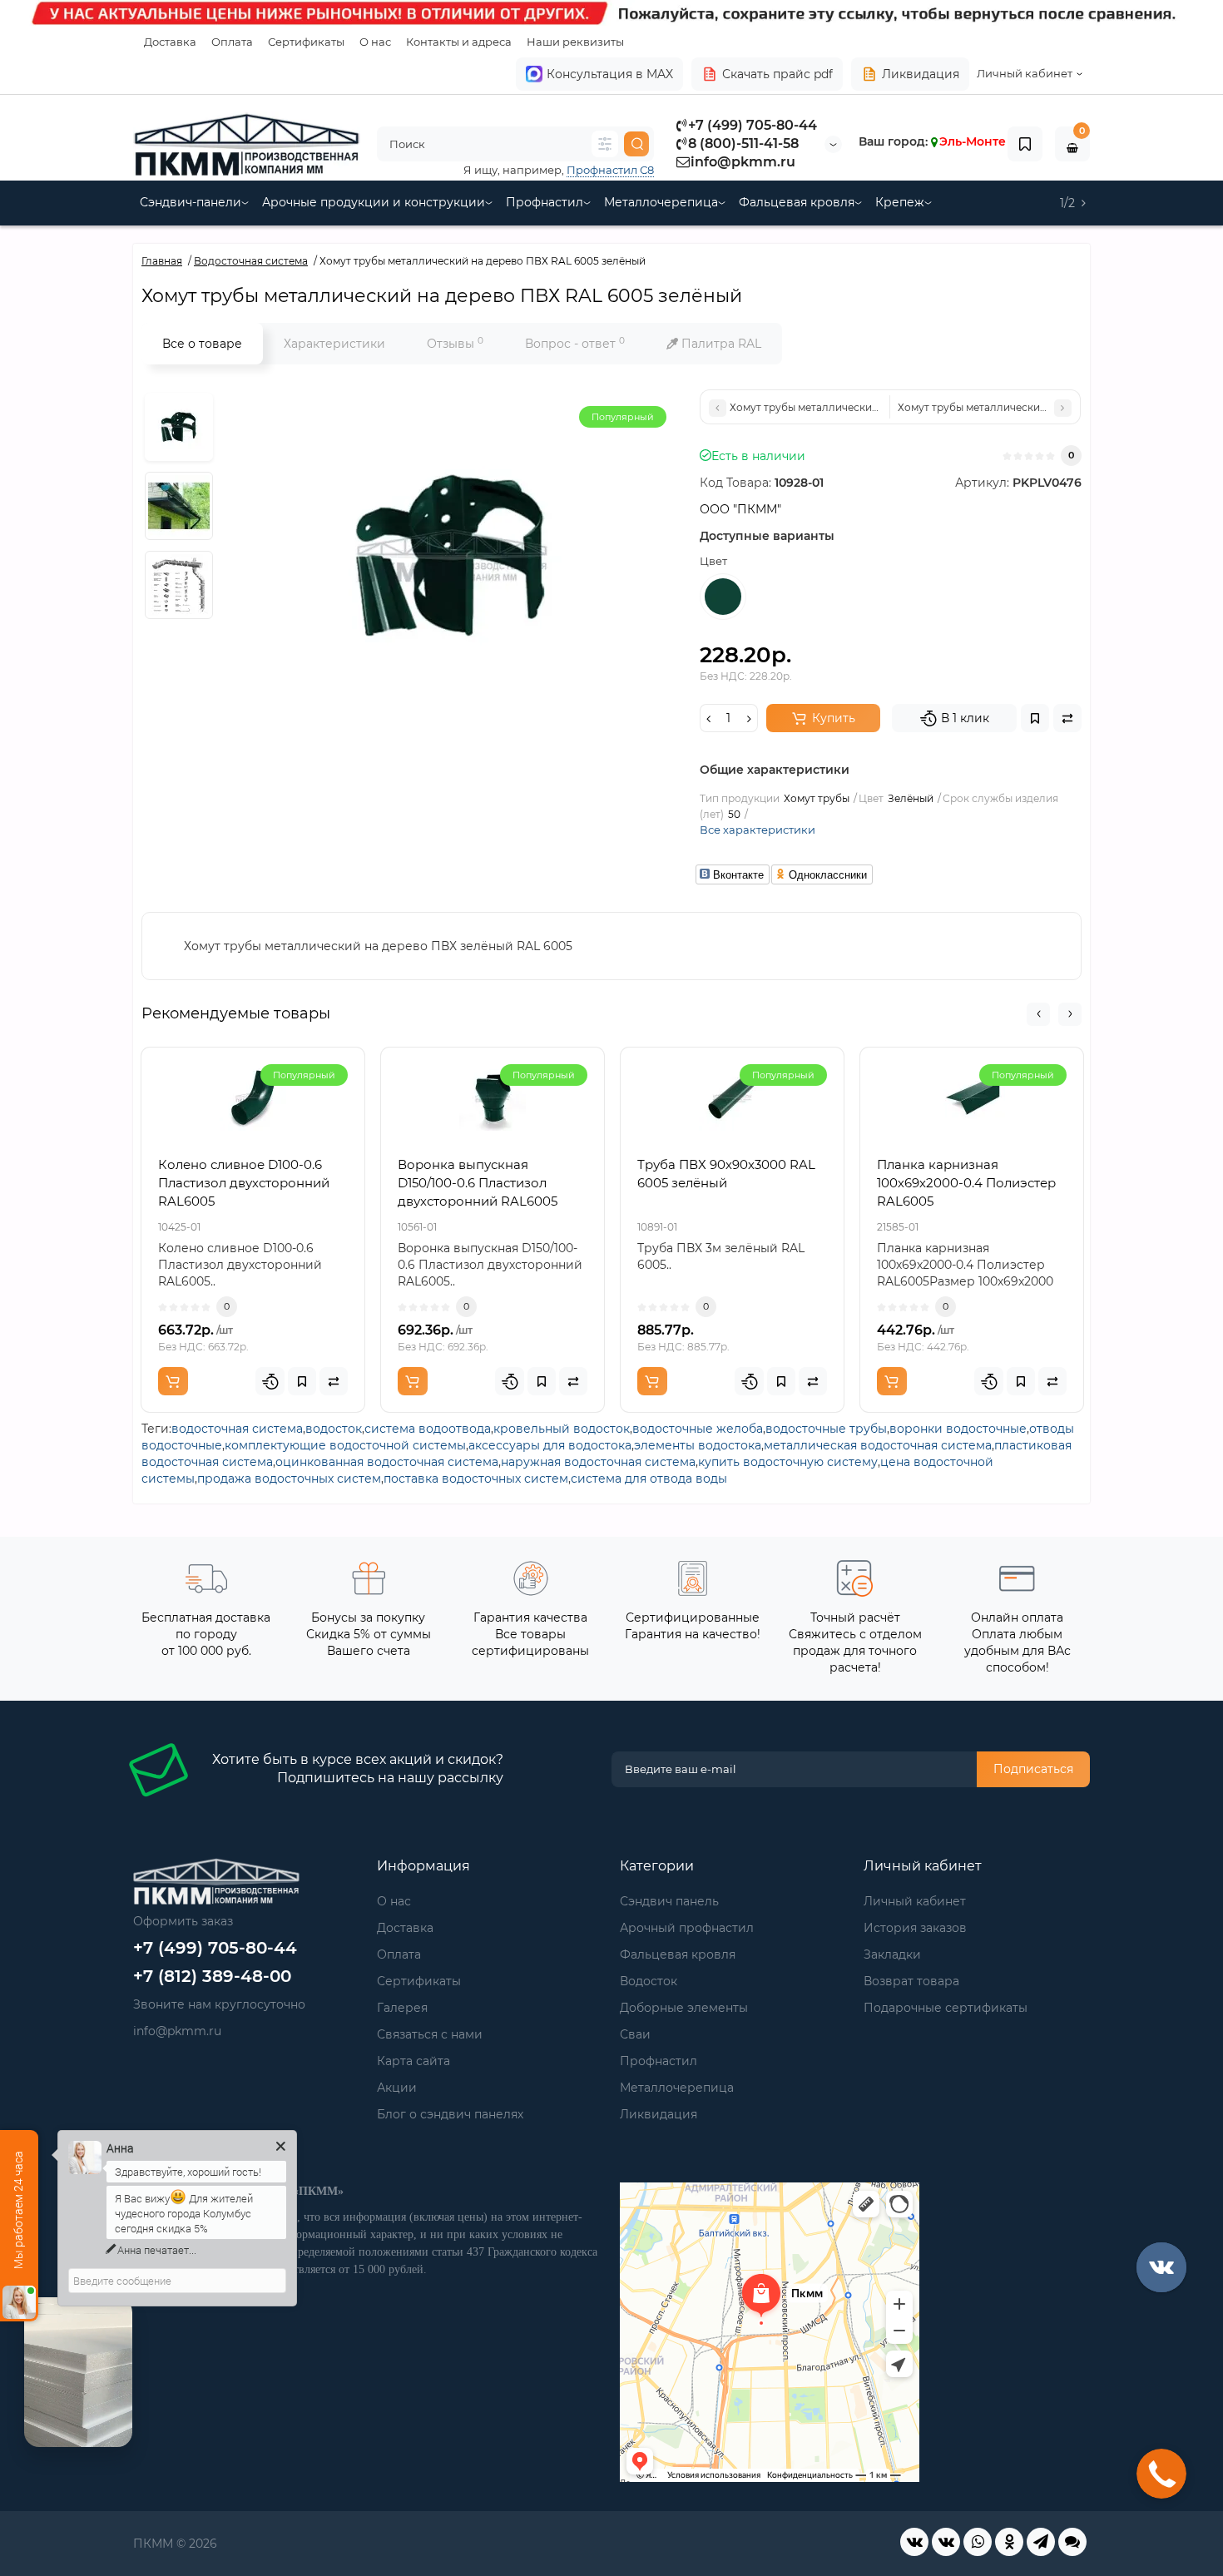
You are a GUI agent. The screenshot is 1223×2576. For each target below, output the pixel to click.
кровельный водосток (562, 1429)
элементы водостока (698, 1445)
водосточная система (237, 1429)
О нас (375, 42)
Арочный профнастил (687, 1928)
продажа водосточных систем (289, 1479)
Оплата (232, 42)
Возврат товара (911, 1981)
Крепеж (900, 202)
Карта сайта (413, 2061)
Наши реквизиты (575, 42)
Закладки (892, 1954)
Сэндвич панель (669, 1901)
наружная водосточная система (598, 1462)
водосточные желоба (698, 1429)
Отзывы (455, 343)
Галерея (402, 2008)
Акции (397, 2088)
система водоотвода (428, 1429)
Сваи (635, 2034)
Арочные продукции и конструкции (374, 202)
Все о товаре (202, 344)
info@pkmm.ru (743, 162)
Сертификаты (306, 42)
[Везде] (605, 144)
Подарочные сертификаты (946, 2008)
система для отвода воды (649, 1479)
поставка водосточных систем (476, 1479)
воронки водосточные (958, 1429)
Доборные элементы (684, 2008)
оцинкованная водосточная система (387, 1462)
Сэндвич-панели (191, 202)
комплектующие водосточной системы (345, 1445)
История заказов (915, 1928)
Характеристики (334, 344)
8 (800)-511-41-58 (743, 144)
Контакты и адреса (459, 42)
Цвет (713, 561)
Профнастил (545, 202)
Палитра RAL (720, 344)
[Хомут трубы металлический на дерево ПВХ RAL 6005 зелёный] (179, 427)
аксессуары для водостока (550, 1445)
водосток (334, 1429)
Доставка (170, 42)
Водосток (649, 1981)
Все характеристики (758, 830)
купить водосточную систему (788, 1462)
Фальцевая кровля (797, 202)
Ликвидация (921, 74)
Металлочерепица (661, 202)
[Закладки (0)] (1025, 144)
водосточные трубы (826, 1429)
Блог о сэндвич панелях (450, 2114)
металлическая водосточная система (878, 1445)
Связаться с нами (430, 2034)
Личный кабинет (915, 1901)
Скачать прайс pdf (777, 74)
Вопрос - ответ (575, 343)
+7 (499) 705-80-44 (753, 125)
